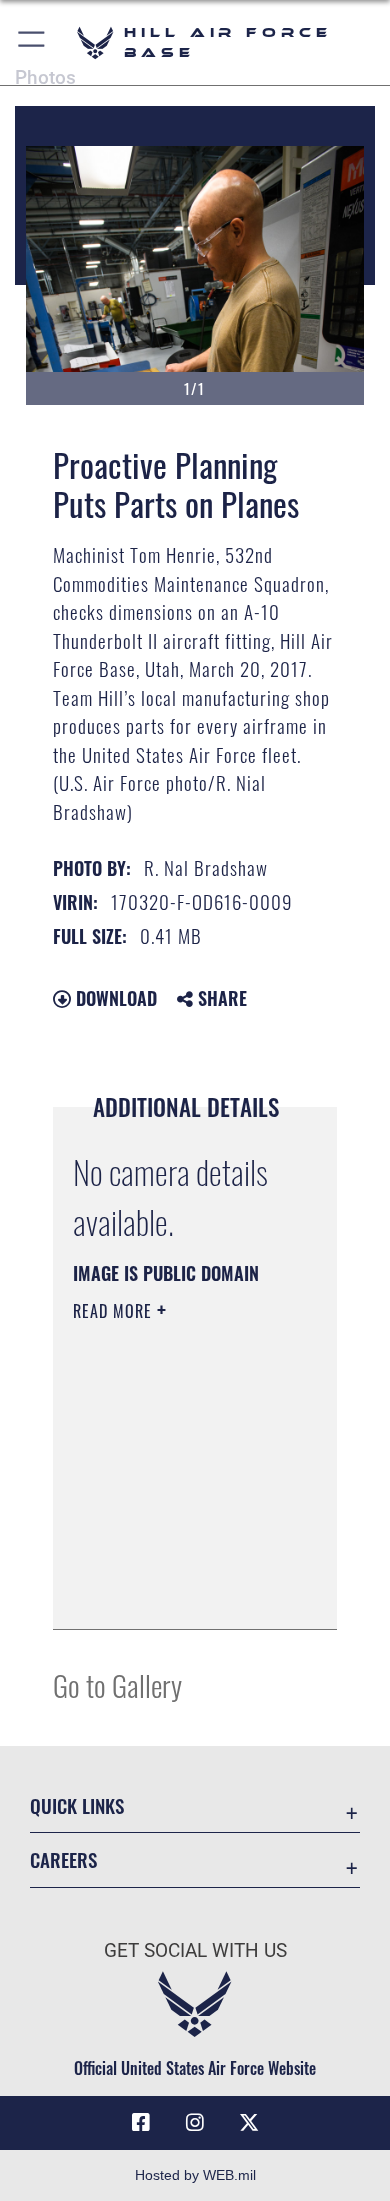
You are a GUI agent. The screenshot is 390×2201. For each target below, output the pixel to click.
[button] (32, 42)
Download (114, 998)
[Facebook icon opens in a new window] (141, 2123)
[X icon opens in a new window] (249, 2123)
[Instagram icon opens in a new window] (195, 2123)
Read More (115, 1311)
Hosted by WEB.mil (195, 2175)
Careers (63, 1859)
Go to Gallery (117, 1684)
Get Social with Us (195, 1950)
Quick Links (77, 1805)
